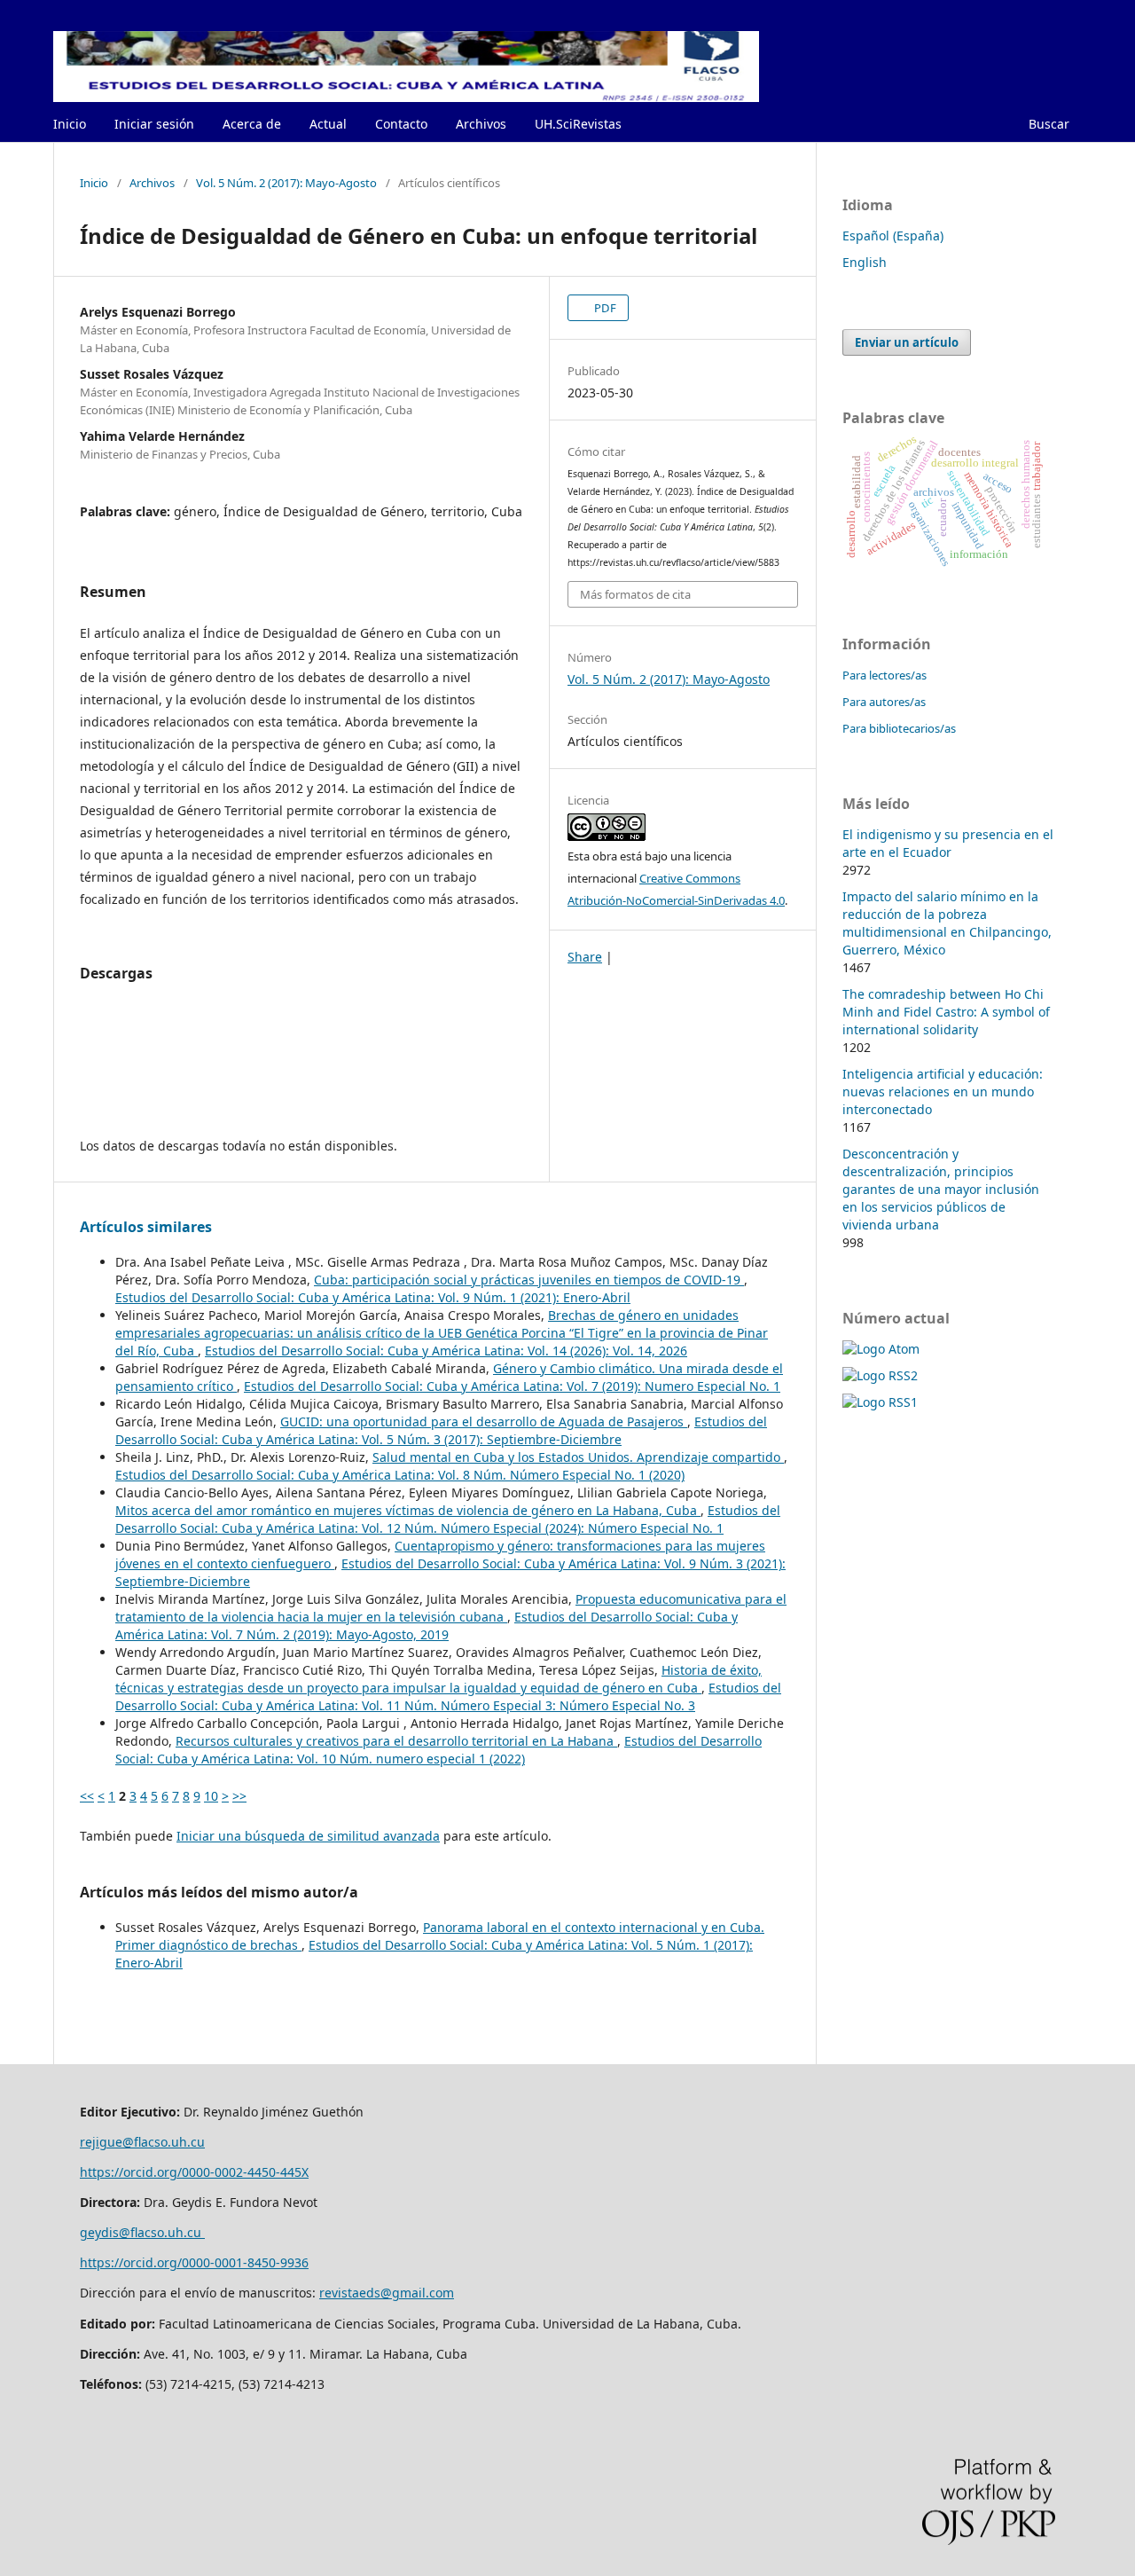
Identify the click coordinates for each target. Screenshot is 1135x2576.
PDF (604, 308)
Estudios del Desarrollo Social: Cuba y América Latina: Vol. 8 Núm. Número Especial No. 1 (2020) (400, 1475)
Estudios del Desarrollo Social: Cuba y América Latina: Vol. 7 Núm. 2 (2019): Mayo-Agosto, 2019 (427, 1626)
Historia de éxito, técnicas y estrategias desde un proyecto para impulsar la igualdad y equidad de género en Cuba (438, 1679)
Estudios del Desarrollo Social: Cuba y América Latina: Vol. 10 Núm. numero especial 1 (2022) (438, 1750)
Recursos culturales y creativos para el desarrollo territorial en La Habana (396, 1741)
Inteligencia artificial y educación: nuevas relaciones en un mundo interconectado (943, 1092)
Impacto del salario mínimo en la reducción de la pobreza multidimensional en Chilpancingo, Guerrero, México (947, 923)
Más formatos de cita (635, 594)
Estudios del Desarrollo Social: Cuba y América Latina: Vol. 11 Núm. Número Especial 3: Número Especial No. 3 (448, 1696)
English (865, 262)
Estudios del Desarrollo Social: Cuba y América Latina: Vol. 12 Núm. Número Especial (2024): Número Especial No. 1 (448, 1519)
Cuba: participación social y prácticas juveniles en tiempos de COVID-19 (529, 1280)
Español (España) (893, 236)
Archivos (481, 124)
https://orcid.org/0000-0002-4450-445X (194, 2172)
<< (87, 1796)
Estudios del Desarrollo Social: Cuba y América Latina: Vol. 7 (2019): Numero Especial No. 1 (512, 1386)
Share (585, 957)
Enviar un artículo (907, 342)
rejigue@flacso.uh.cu (142, 2142)
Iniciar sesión (154, 124)
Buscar (1049, 124)
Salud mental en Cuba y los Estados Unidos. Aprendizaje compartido (578, 1457)
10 (211, 1796)
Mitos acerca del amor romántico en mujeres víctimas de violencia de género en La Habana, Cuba (408, 1510)
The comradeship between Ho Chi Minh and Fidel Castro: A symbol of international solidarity (946, 1012)
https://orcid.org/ (131, 2262)
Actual (328, 124)
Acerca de (252, 124)
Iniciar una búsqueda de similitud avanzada (308, 1836)
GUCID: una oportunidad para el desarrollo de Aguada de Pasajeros (484, 1422)
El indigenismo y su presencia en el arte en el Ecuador (948, 843)
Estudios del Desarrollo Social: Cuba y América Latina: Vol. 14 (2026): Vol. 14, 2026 (446, 1351)
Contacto (401, 124)
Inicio (70, 124)
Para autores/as (884, 702)
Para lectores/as (885, 675)
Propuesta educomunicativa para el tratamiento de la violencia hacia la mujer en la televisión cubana (451, 1608)
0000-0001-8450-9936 (245, 2262)
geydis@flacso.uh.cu (142, 2232)
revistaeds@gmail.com (387, 2293)
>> (239, 1796)
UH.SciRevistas (578, 124)
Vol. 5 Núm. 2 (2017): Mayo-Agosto (286, 183)
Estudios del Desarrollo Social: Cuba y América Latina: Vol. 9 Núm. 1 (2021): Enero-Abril (373, 1297)
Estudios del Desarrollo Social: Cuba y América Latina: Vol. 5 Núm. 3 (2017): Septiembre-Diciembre (441, 1430)
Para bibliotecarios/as (899, 728)
